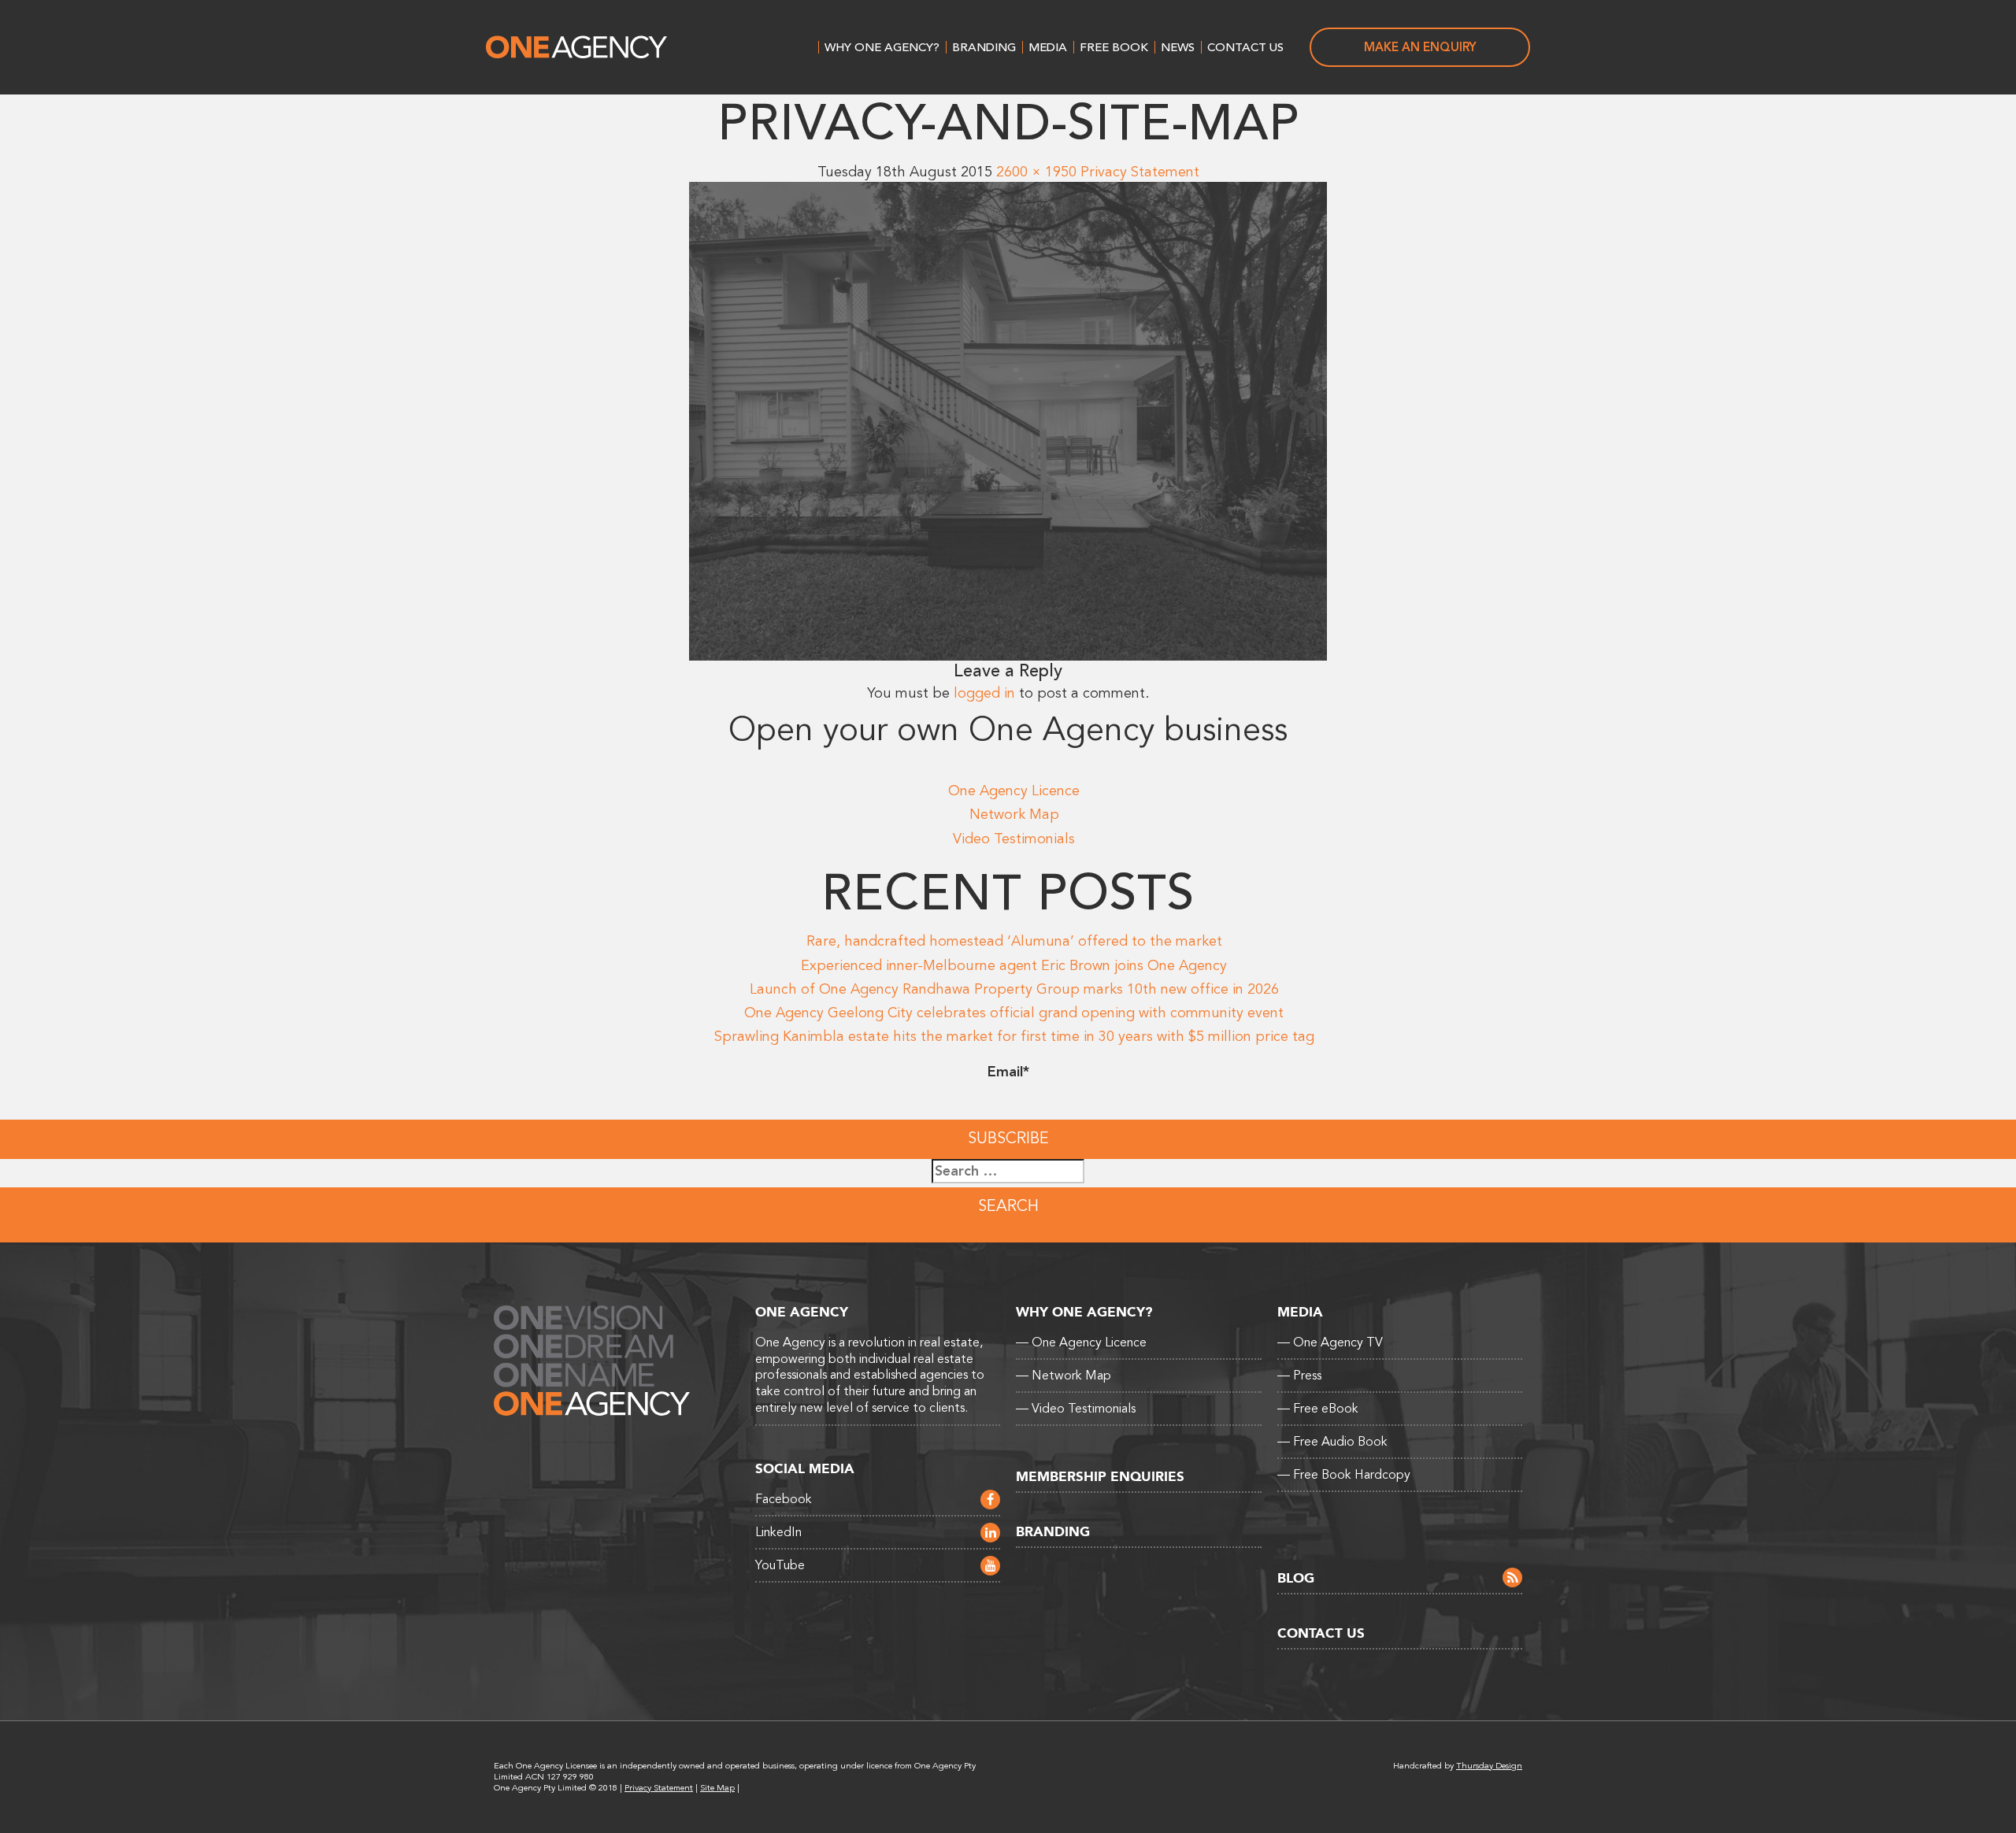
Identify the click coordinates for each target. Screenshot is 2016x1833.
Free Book (1114, 47)
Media (1048, 47)
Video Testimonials (1014, 839)
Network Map (1014, 814)
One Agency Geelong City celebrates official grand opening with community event (1014, 1013)
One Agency (576, 47)
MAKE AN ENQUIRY (1420, 47)
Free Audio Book (1332, 1442)
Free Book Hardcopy (1344, 1475)
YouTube (780, 1565)
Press (1299, 1376)
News (1178, 47)
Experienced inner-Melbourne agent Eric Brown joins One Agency (1014, 965)
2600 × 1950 (1036, 172)
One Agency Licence (1014, 791)
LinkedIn (778, 1532)
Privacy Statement (1140, 172)
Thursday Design (1489, 1766)
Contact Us (1245, 47)
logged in (984, 693)
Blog (1296, 1578)
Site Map (717, 1788)
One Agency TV (1330, 1342)
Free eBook (1318, 1409)
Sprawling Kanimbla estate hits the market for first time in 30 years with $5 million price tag (1014, 1036)
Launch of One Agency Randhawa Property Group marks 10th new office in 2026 (1014, 989)
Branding (984, 47)
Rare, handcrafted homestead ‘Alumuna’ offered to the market (1014, 941)
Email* (1008, 1072)
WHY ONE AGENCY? (882, 47)
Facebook (784, 1499)
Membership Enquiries (1100, 1477)
